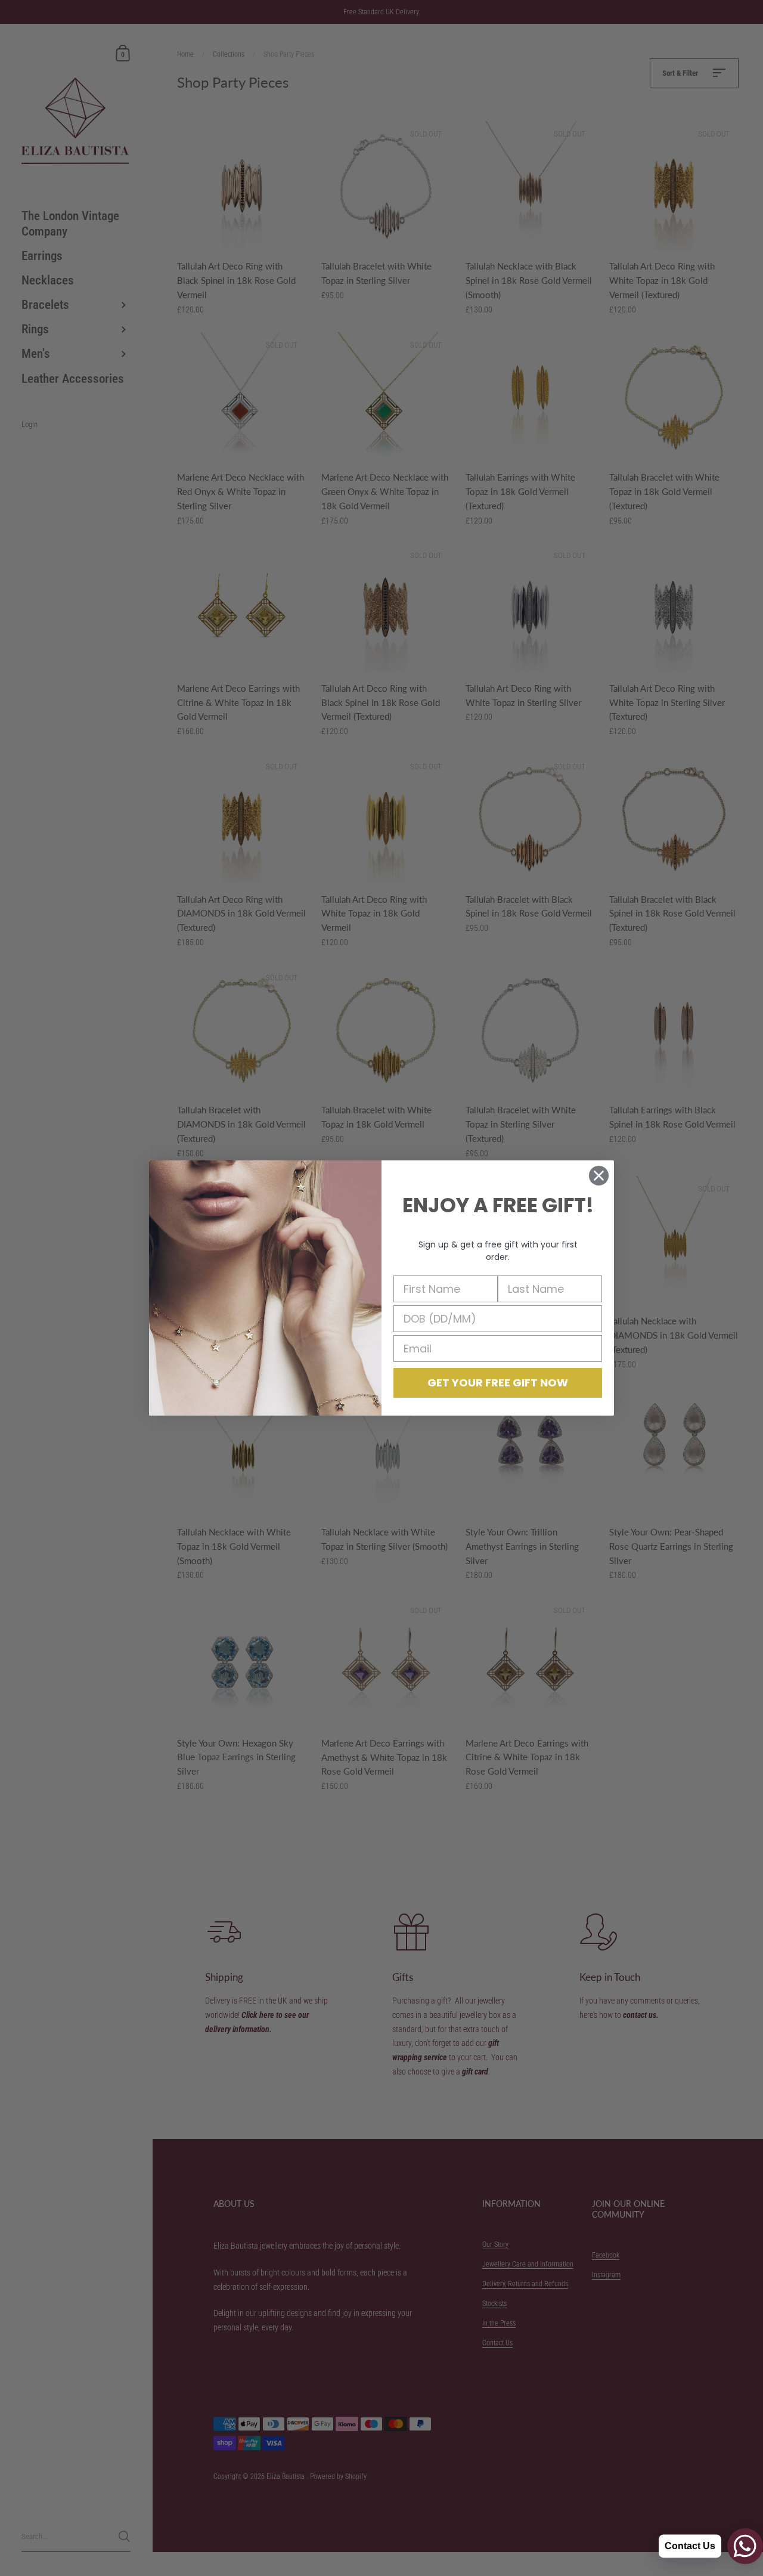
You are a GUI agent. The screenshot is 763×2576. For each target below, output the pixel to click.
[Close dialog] (599, 1176)
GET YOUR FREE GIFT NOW (498, 1383)
